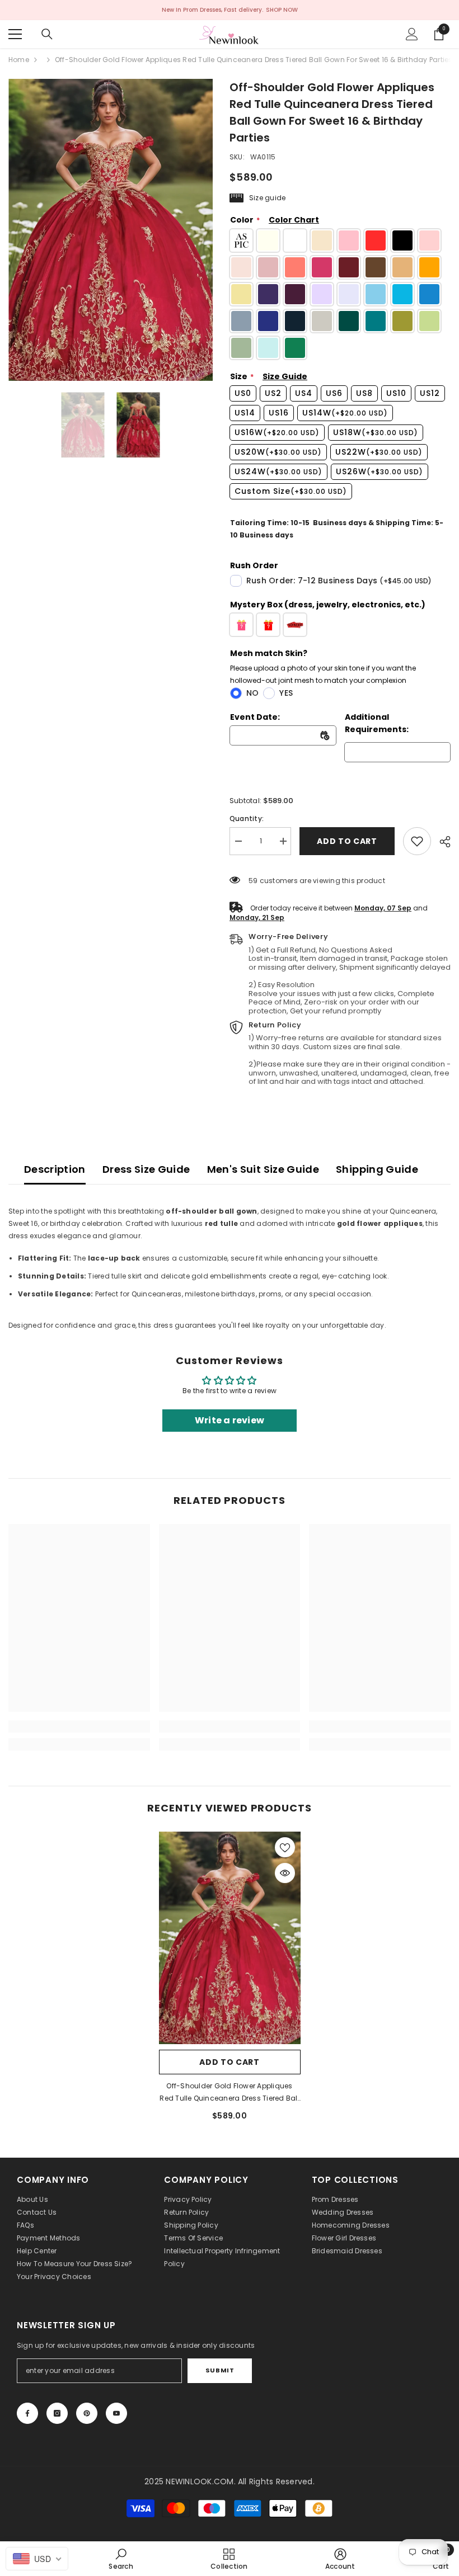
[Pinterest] (87, 2413)
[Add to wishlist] (285, 1847)
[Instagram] (57, 2413)
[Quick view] (285, 1873)
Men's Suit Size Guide (263, 1169)
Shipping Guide (377, 1169)
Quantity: (247, 818)
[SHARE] (441, 842)
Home (19, 60)
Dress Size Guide (146, 1169)
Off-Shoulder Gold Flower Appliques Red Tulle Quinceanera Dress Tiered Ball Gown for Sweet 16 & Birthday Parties (229, 2093)
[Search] (47, 34)
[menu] (15, 34)
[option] (111, 230)
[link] (417, 841)
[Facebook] (27, 2413)
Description (55, 1169)
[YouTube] (116, 2413)
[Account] (412, 34)
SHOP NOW (282, 10)
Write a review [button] (230, 1420)
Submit (220, 2370)
